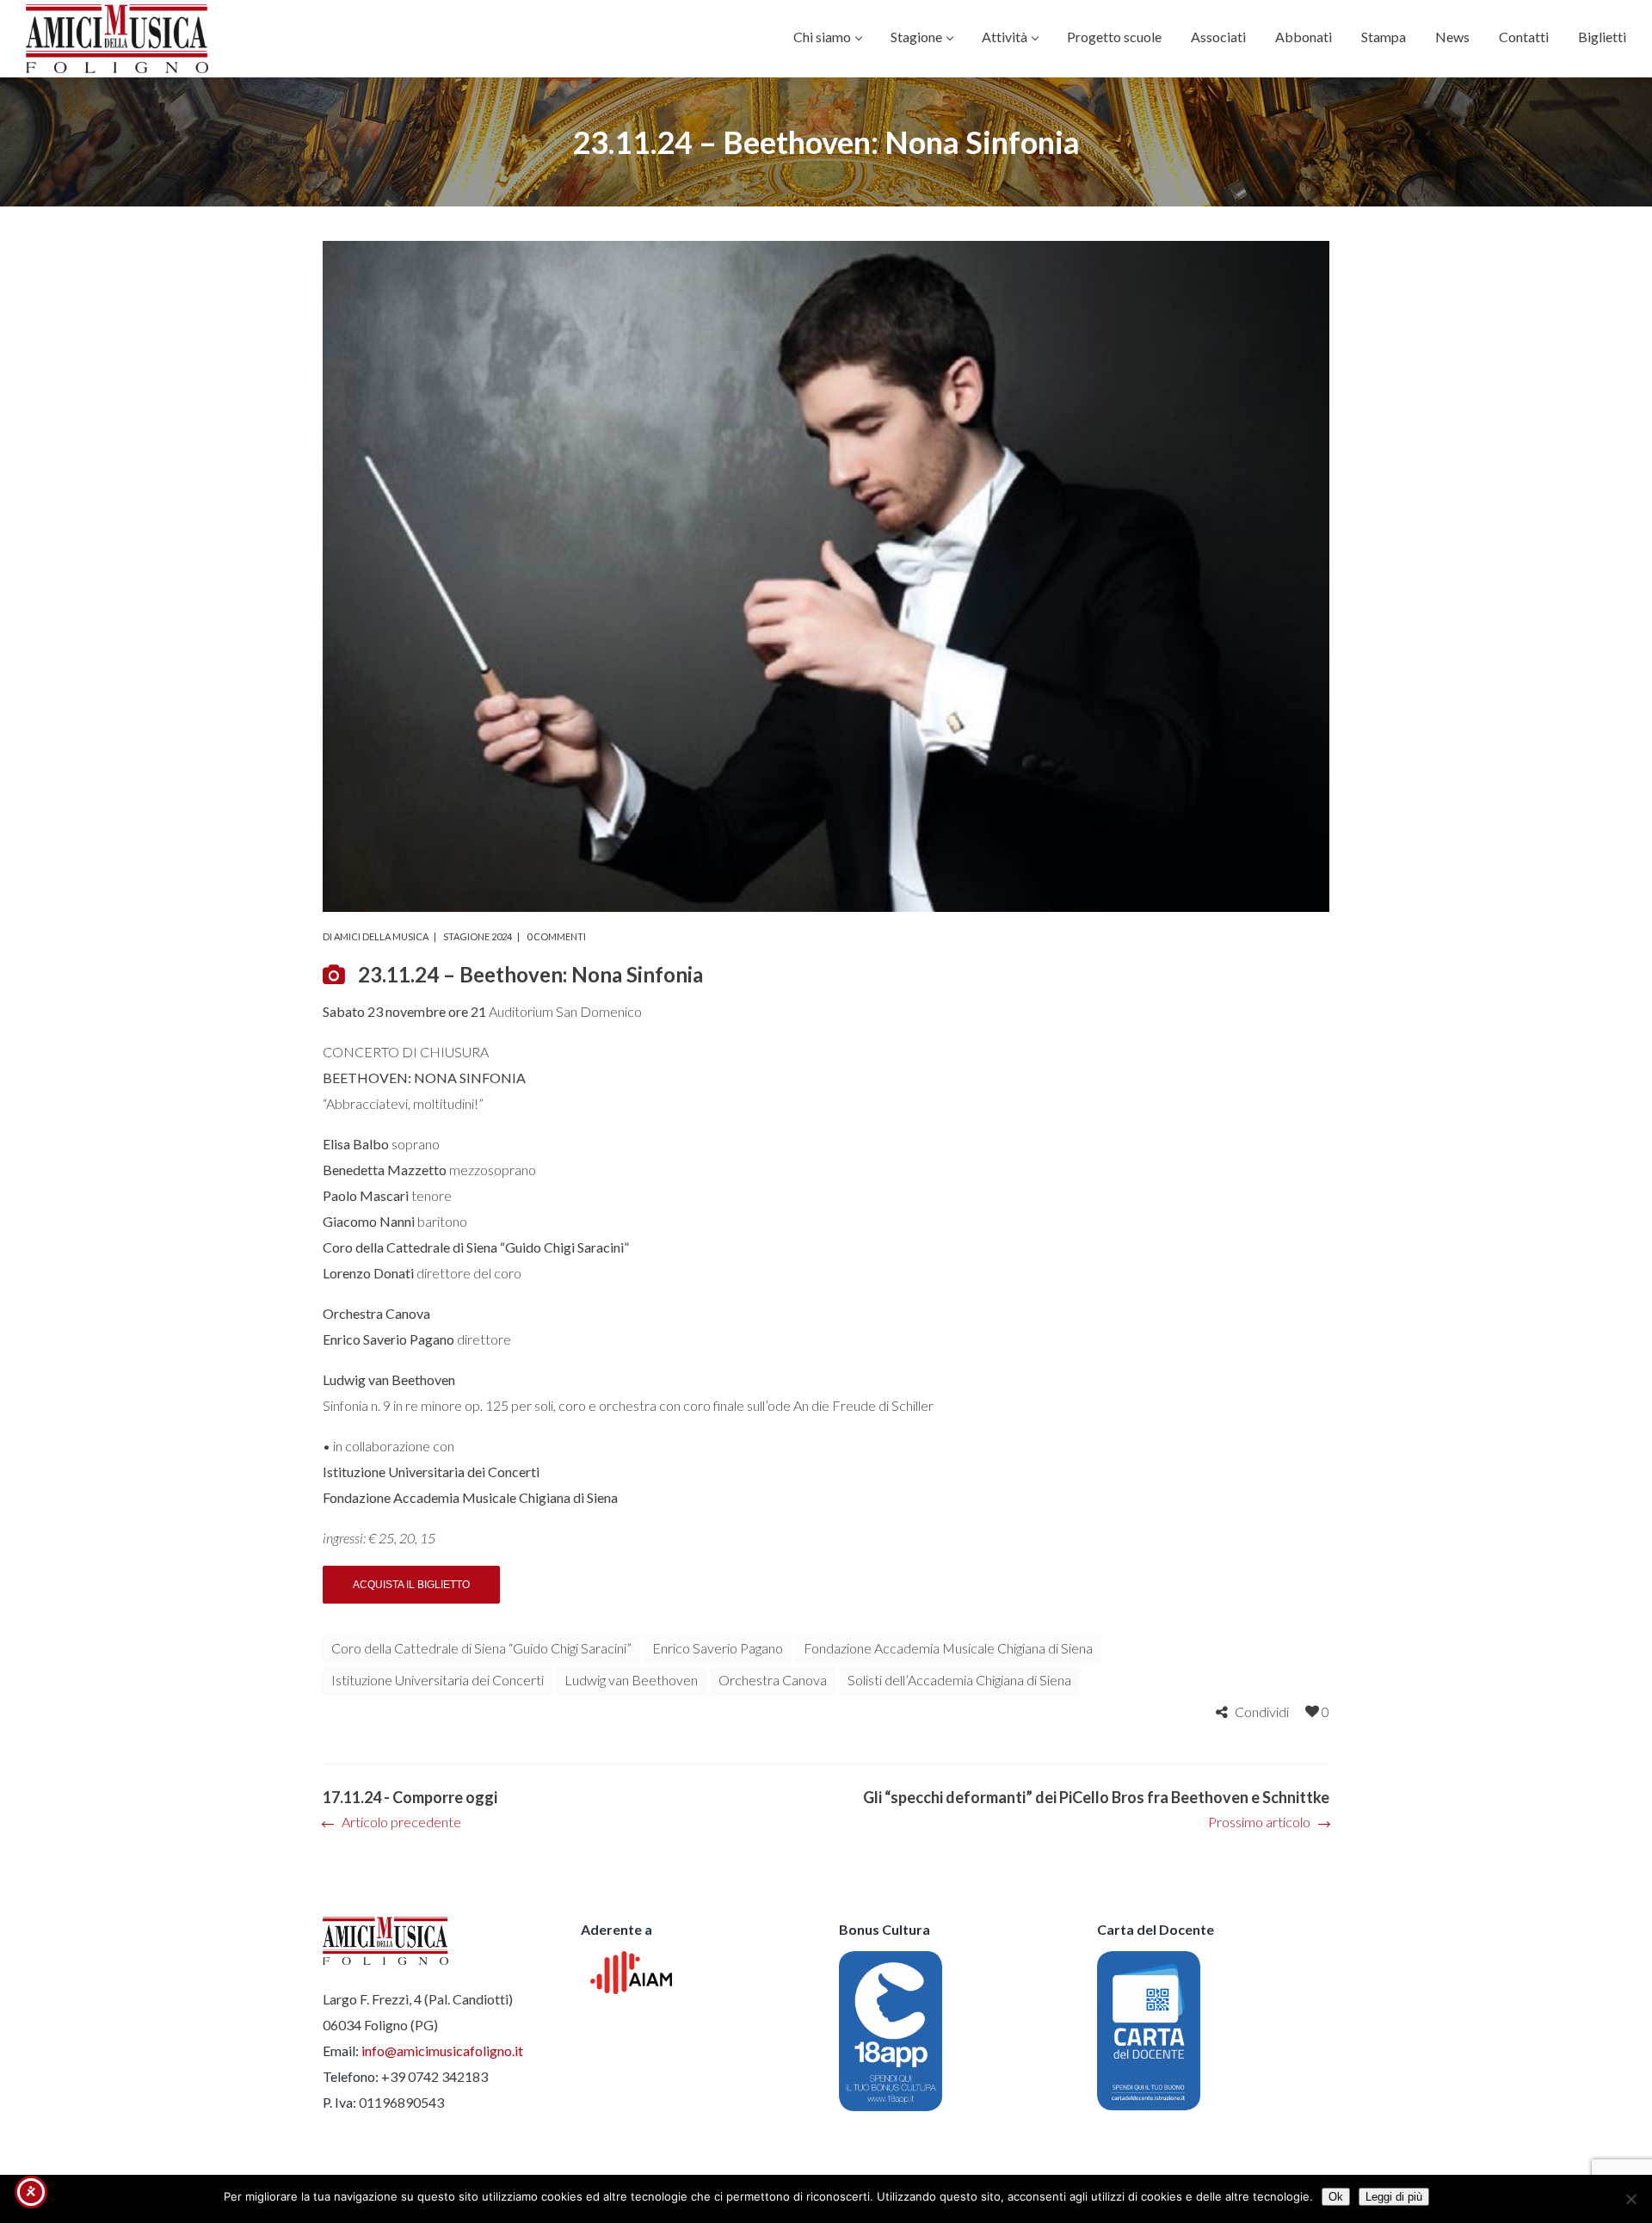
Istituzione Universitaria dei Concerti (438, 1680)
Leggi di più (1394, 2197)
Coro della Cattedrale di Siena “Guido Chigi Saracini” (481, 1648)
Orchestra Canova (773, 1680)
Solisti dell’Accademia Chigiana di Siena (959, 1680)
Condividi (1262, 1712)
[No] (1630, 2199)
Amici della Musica (381, 936)
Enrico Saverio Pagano (718, 1648)
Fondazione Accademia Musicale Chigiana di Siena (948, 1648)
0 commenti (556, 936)
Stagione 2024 (478, 936)
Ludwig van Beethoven (631, 1680)
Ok (1336, 2197)
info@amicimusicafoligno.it (442, 2051)
